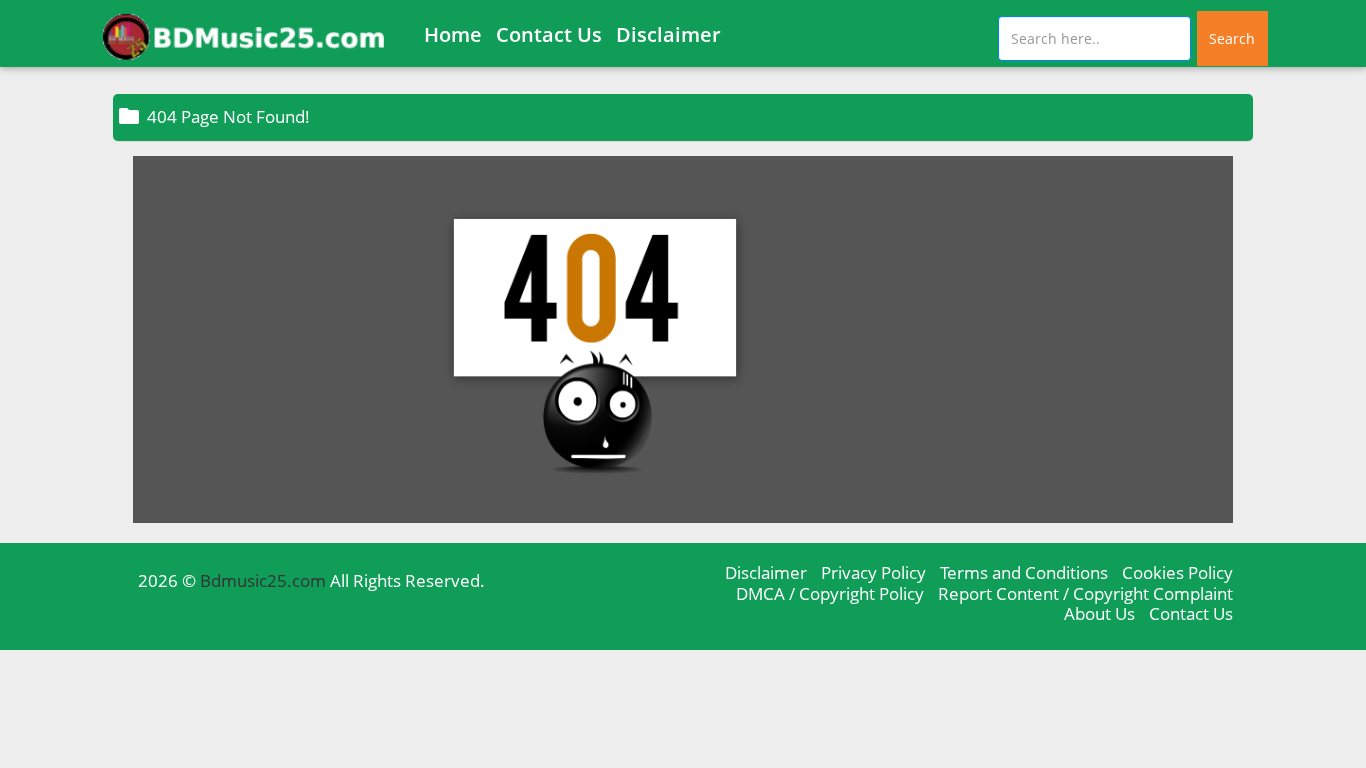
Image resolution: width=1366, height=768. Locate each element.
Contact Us (549, 34)
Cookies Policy (1177, 572)
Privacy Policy (873, 572)
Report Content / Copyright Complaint (1085, 593)
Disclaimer (668, 34)
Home (453, 34)
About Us (1099, 613)
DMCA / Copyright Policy (830, 593)
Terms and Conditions (1024, 572)
